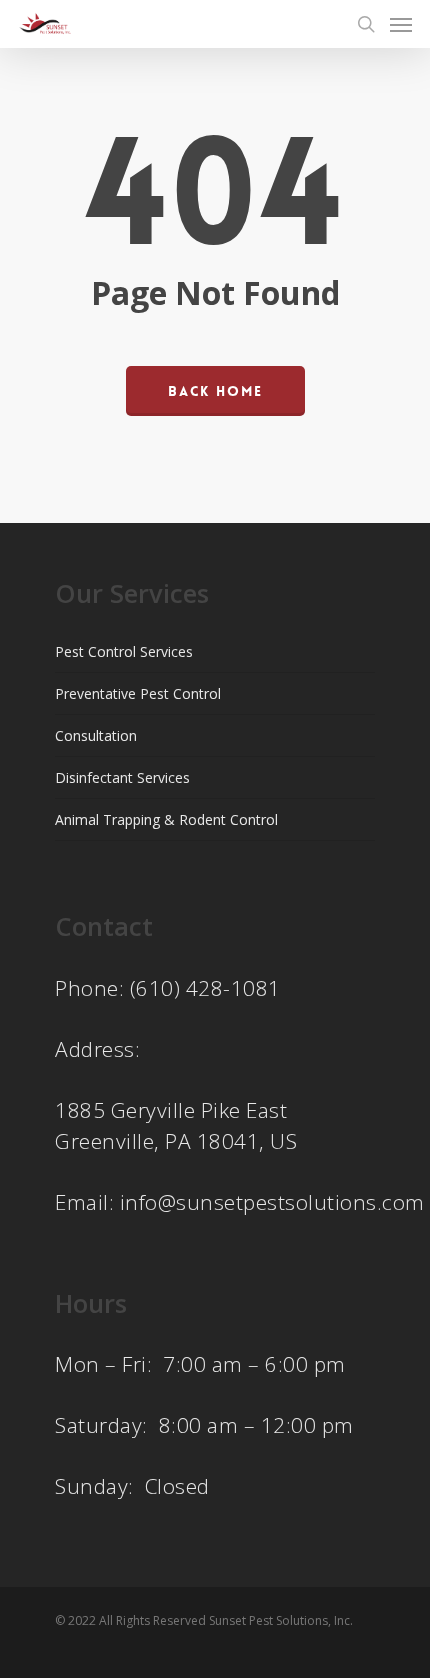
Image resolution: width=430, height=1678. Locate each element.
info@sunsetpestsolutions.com (272, 1202)
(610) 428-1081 (205, 988)
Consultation (96, 735)
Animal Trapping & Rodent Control (166, 819)
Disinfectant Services (122, 777)
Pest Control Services (124, 651)
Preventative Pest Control (138, 693)
